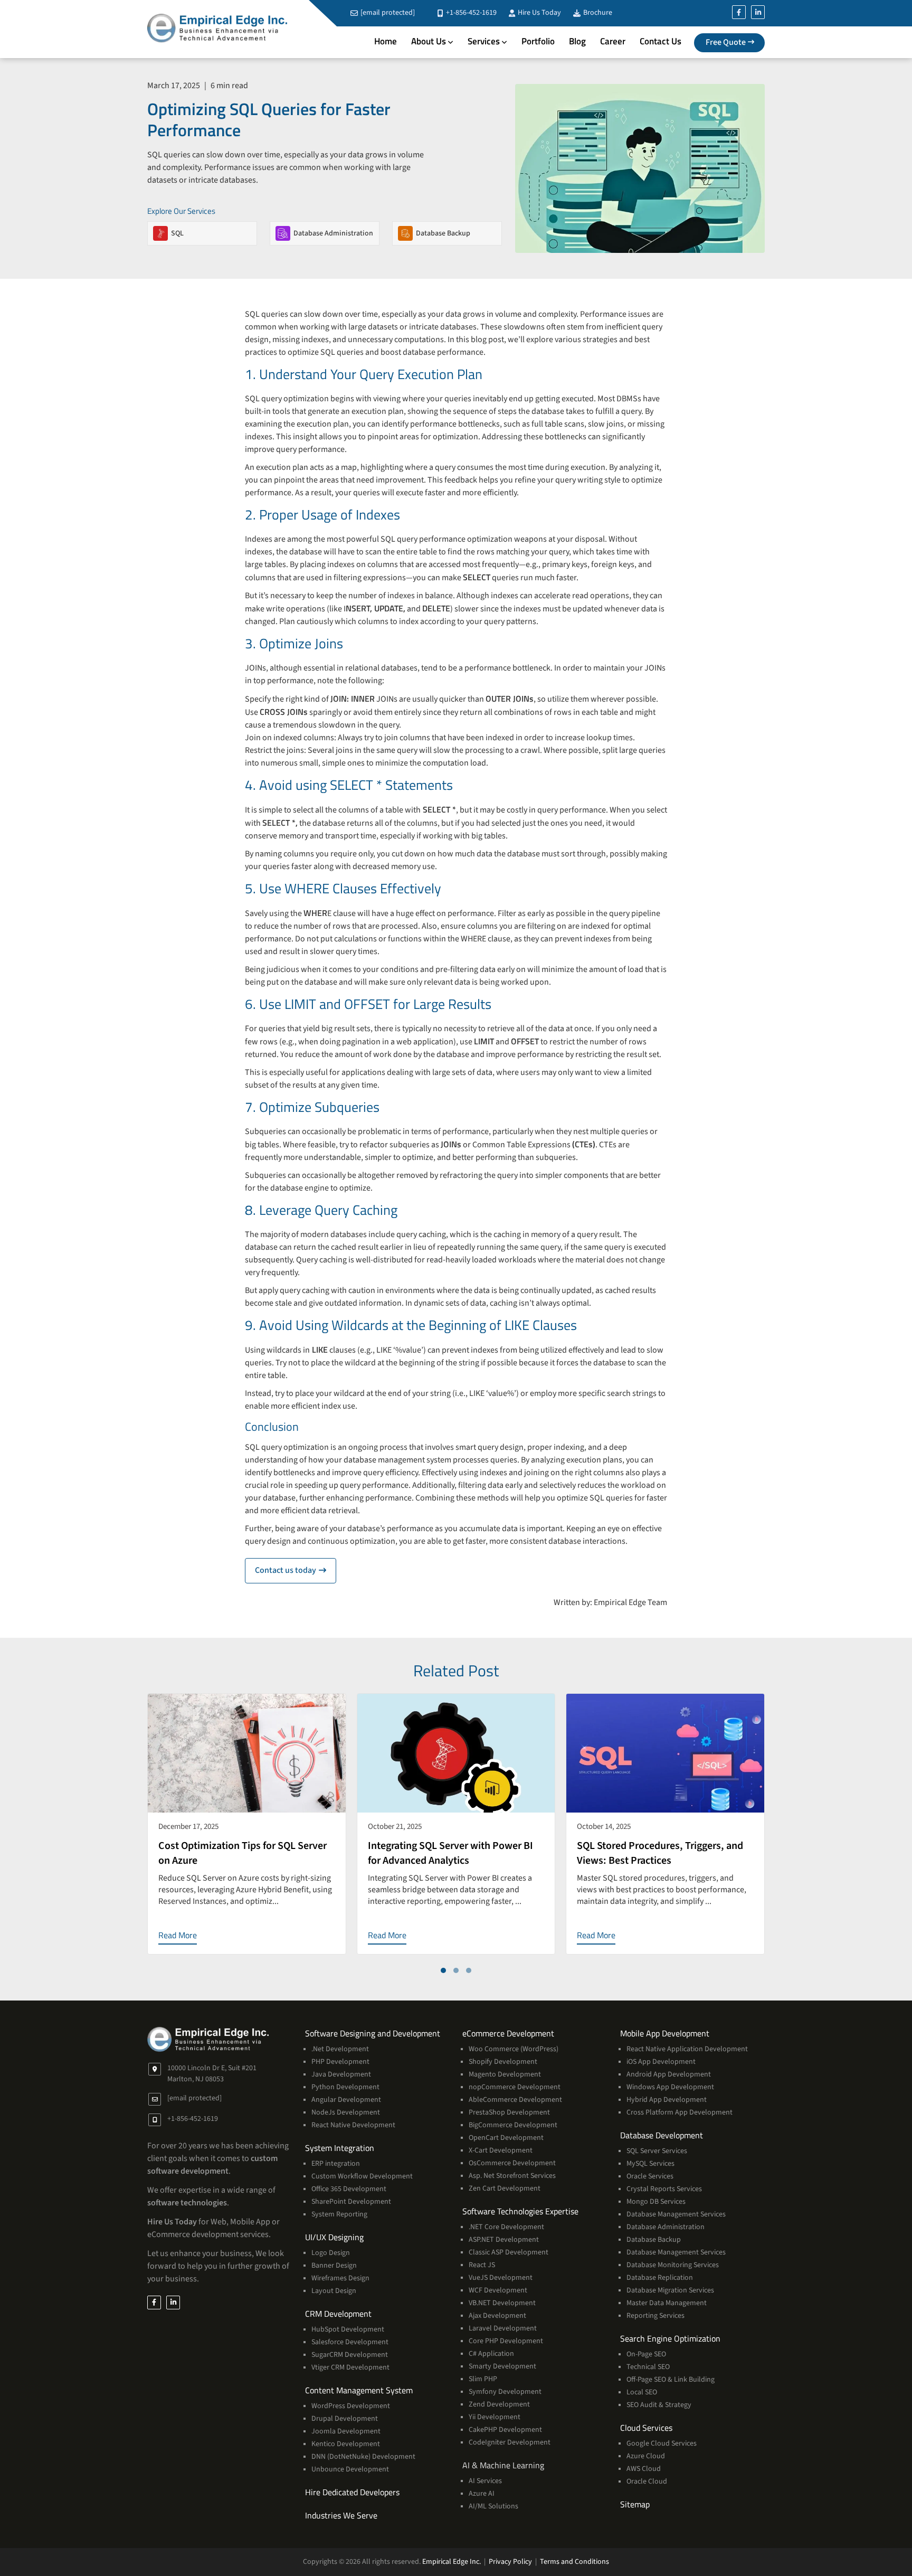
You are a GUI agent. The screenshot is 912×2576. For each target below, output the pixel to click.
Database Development (662, 2135)
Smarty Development (502, 2366)
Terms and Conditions (574, 2562)
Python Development (345, 2087)
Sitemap (635, 2504)
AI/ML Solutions (493, 2506)
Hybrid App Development (667, 2100)
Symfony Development (505, 2392)
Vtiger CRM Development (350, 2367)
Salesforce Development (350, 2342)
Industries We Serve (341, 2515)
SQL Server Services (657, 2151)
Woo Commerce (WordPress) (514, 2049)
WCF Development (498, 2290)
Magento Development (505, 2074)
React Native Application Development (687, 2049)
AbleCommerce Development (515, 2100)
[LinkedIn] (758, 12)
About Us (429, 41)
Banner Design (334, 2266)
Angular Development (346, 2100)
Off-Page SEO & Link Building (671, 2380)
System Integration (340, 2148)
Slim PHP (483, 2379)
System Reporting (339, 2214)
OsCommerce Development (512, 2163)
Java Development (341, 2074)
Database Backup (654, 2240)
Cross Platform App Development (680, 2112)
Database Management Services (676, 2214)
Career (613, 41)
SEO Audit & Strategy (659, 2405)
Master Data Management (667, 2303)
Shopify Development (503, 2062)
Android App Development (669, 2074)
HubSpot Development (348, 2329)
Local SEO (642, 2392)
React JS (482, 2265)
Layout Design (334, 2291)
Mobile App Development (665, 2033)
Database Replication (660, 2278)
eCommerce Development (508, 2033)
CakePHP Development (505, 2430)
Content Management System (359, 2390)
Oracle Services (650, 2176)
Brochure (597, 13)
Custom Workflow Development (362, 2176)
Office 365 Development (349, 2189)
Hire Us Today (539, 13)
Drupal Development (345, 2419)
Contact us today (296, 1570)
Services (484, 41)
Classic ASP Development (509, 2252)
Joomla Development (346, 2431)
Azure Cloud (646, 2456)
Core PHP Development (506, 2341)
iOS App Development (661, 2062)
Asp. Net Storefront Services (512, 2176)
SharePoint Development (351, 2202)
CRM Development (338, 2314)
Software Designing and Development (373, 2033)
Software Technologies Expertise (520, 2211)
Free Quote (726, 42)
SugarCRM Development (350, 2355)
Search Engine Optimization (670, 2338)
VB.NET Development (502, 2303)
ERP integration (336, 2164)
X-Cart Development (501, 2150)
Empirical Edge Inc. (452, 2562)
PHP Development (340, 2062)
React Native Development (353, 2125)
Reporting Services (655, 2316)
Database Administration (666, 2227)
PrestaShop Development (509, 2112)
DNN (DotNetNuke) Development (363, 2457)
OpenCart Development (506, 2138)
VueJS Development (501, 2278)
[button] (443, 1970)
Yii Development (495, 2417)
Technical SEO (648, 2367)
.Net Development (340, 2049)
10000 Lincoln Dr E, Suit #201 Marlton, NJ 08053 (212, 2074)
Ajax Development (497, 2316)
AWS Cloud (644, 2469)
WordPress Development (351, 2406)
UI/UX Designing (334, 2237)
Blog (577, 41)
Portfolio (538, 41)
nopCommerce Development (515, 2087)
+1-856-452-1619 (471, 13)
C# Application (491, 2354)
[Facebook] (739, 12)
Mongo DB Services (656, 2202)
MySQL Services (650, 2164)
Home (386, 41)
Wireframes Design (340, 2278)
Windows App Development (670, 2087)
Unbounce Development (350, 2469)
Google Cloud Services (662, 2443)
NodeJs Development (346, 2112)
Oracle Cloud (647, 2481)
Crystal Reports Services (664, 2189)
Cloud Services (646, 2428)
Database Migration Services (670, 2290)
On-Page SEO (646, 2354)
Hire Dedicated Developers (352, 2492)
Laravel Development (503, 2328)
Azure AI (482, 2494)
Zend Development (499, 2404)
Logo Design (331, 2253)
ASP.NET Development (504, 2240)
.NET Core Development (506, 2227)
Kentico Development (346, 2444)
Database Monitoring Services (673, 2265)
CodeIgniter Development (510, 2442)
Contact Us (661, 41)
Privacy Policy (510, 2562)
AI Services (485, 2481)
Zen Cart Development (505, 2188)
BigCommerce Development (513, 2125)
